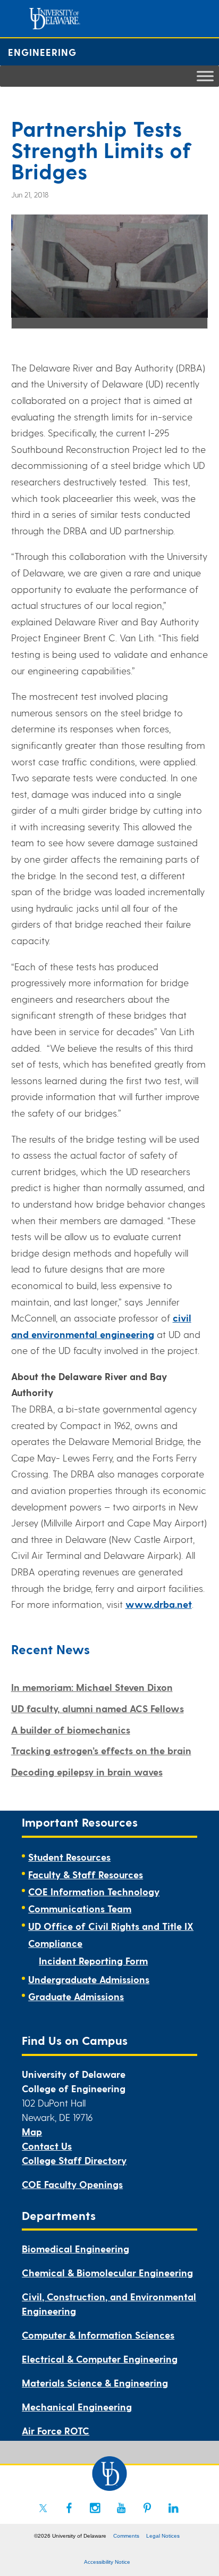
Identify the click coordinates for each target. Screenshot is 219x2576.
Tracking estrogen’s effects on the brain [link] (101, 1750)
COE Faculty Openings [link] (72, 2184)
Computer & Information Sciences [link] (98, 2335)
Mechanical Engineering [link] (77, 2406)
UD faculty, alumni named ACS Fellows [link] (98, 1708)
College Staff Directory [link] (74, 2160)
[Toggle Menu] (205, 76)
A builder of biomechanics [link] (71, 1729)
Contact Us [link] (47, 2146)
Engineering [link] (42, 52)
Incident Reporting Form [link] (93, 1960)
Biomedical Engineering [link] (75, 2248)
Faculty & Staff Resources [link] (86, 1874)
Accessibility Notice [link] (107, 2562)
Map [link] (32, 2131)
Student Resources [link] (69, 1857)
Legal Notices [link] (163, 2536)
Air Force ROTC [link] (56, 2430)
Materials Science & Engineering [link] (95, 2383)
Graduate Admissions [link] (76, 1996)
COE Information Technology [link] (94, 1891)
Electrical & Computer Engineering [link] (100, 2359)
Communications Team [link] (80, 1908)
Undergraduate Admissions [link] (89, 1979)
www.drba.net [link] (159, 1604)
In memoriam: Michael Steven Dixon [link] (92, 1687)
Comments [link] (126, 2536)
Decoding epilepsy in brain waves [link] (87, 1772)
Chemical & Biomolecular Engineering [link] (107, 2272)
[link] (43, 2508)
